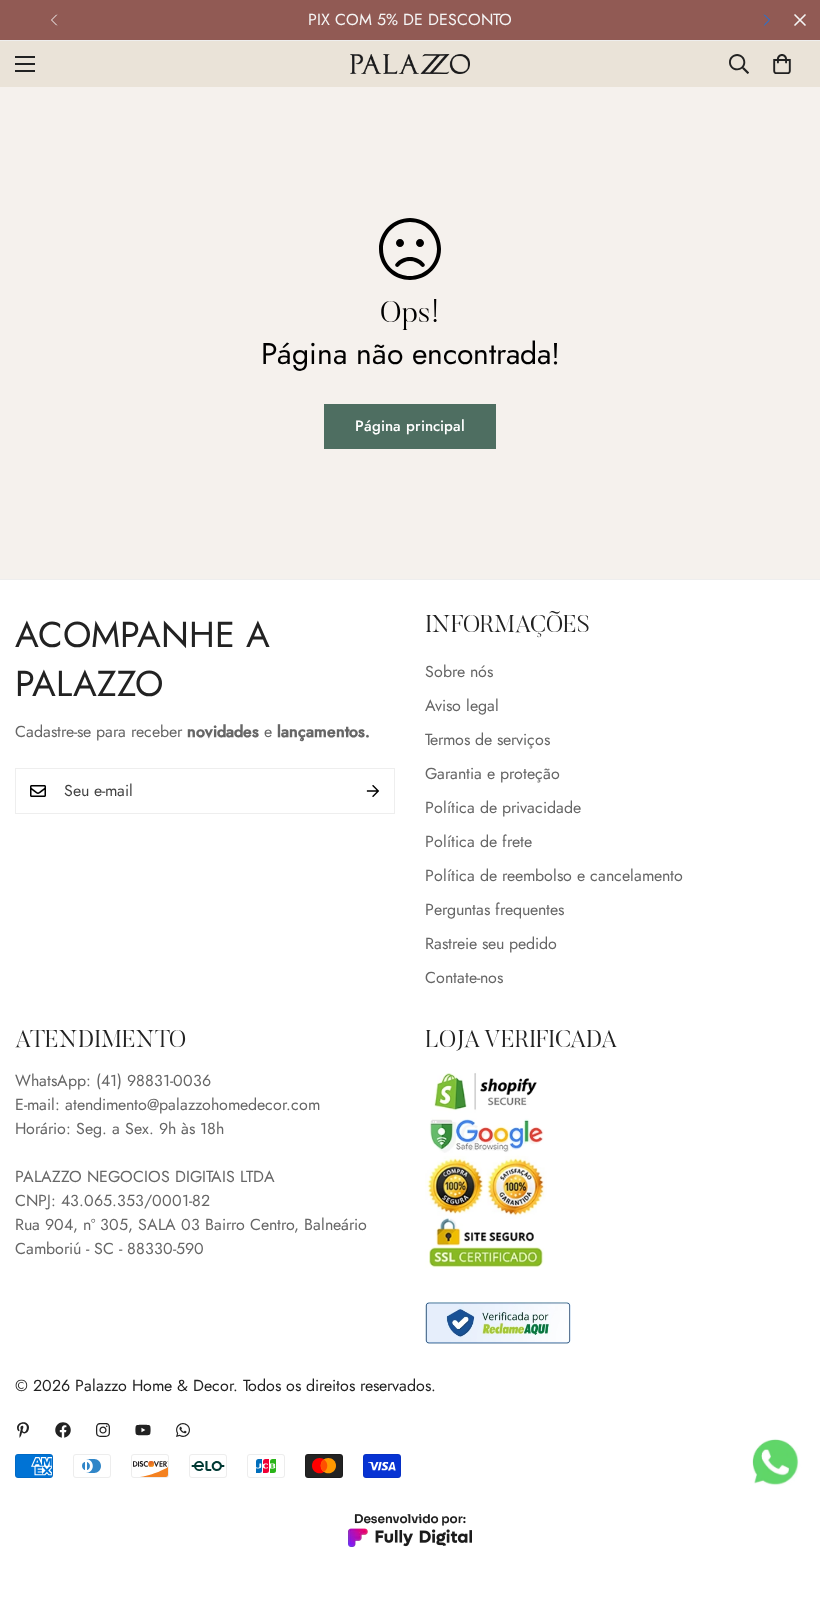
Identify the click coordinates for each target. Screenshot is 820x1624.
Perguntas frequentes (494, 909)
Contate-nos (464, 977)
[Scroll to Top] (781, 1515)
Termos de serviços (487, 739)
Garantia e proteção (492, 773)
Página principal (410, 426)
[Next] (766, 20)
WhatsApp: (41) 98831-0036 (113, 1080)
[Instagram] (103, 1430)
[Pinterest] (23, 1430)
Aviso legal (462, 705)
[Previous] (53, 20)
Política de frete (478, 841)
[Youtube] (143, 1430)
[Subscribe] (373, 791)
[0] (782, 64)
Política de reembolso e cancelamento (554, 875)
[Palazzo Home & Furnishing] (410, 64)
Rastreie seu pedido (491, 943)
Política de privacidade (503, 807)
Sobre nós (459, 671)
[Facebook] (63, 1430)
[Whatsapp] (183, 1430)
